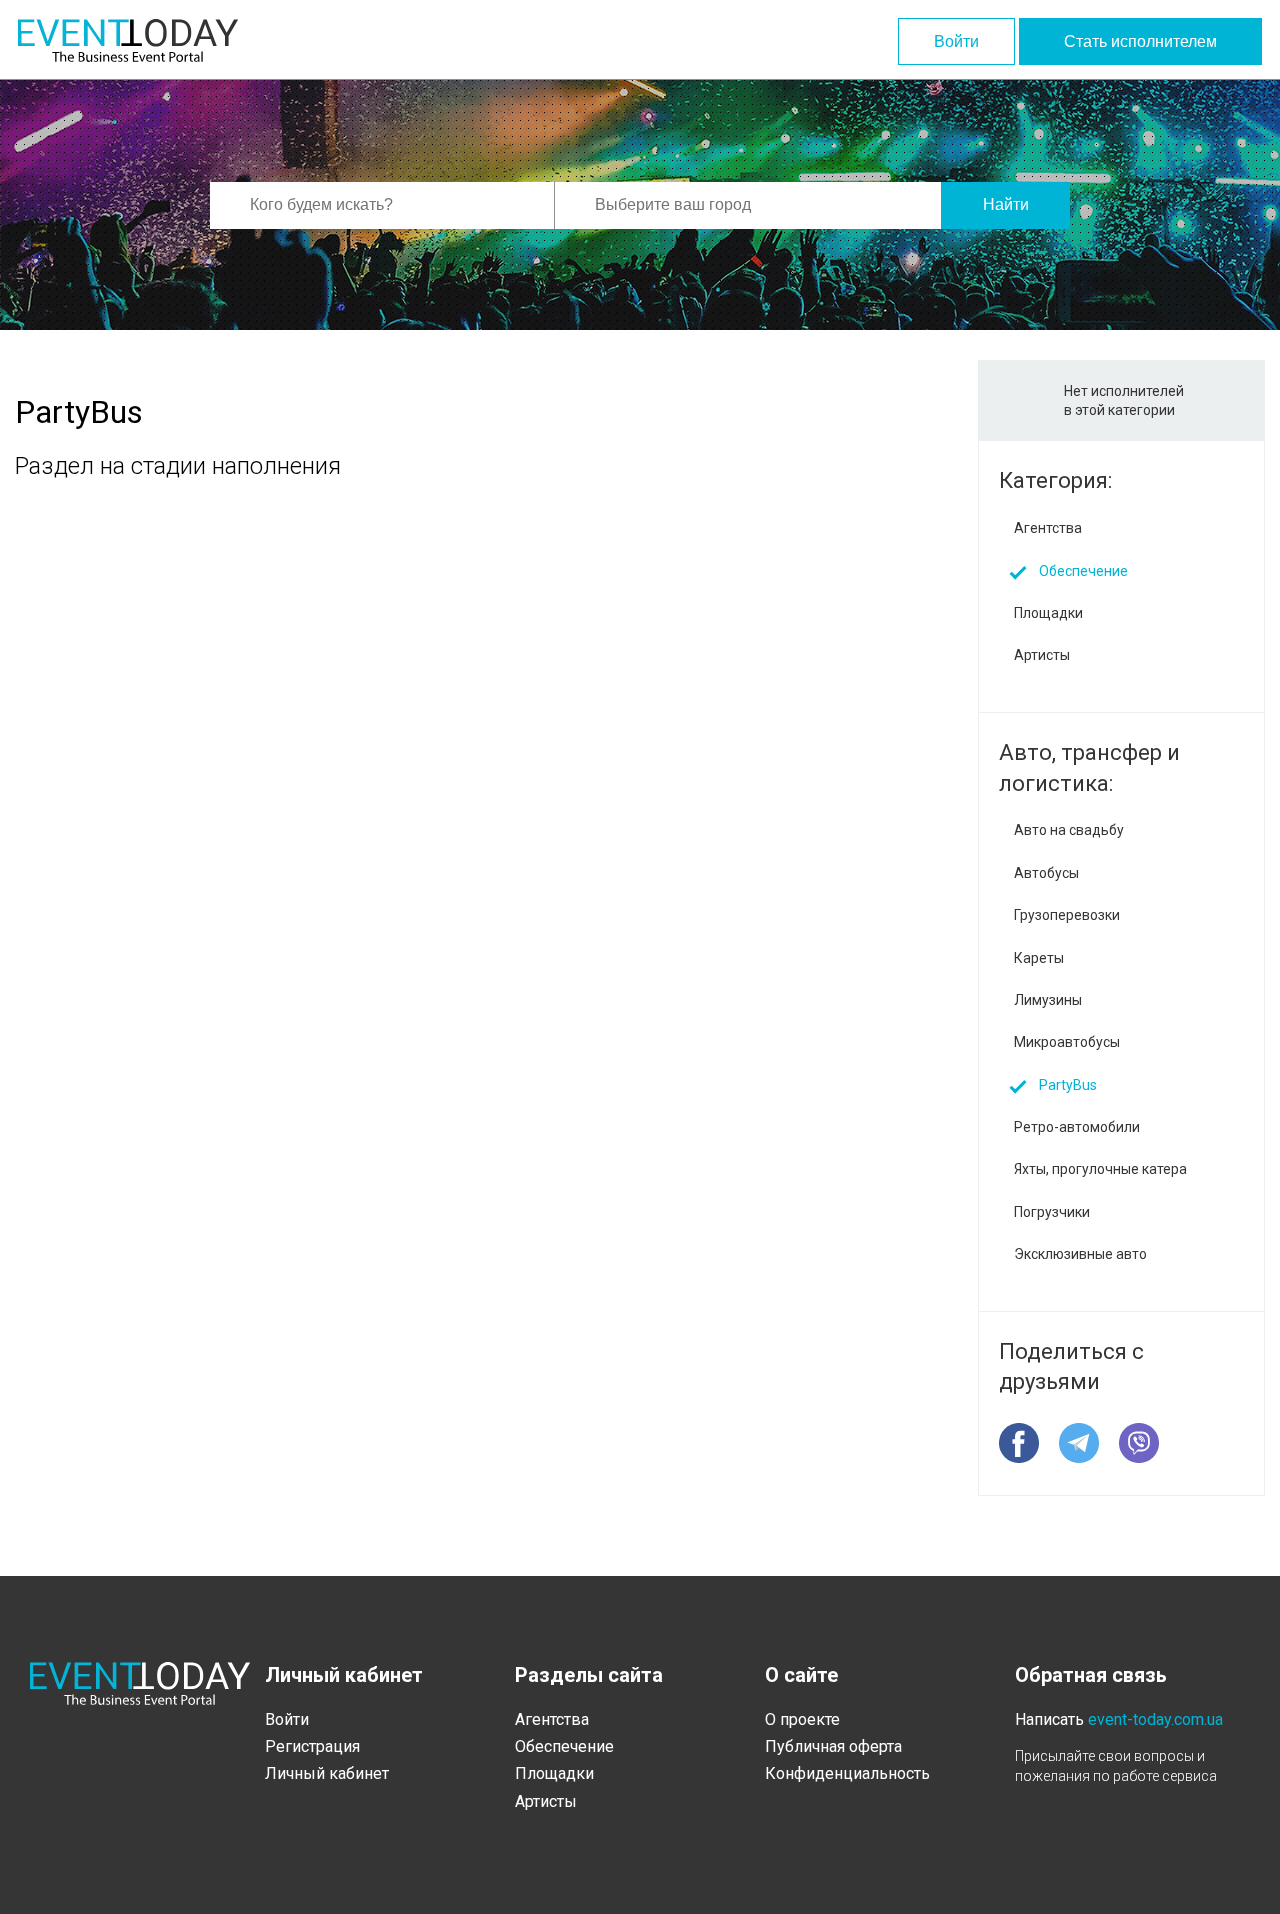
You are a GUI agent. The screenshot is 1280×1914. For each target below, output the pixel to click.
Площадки (1048, 613)
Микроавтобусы (1067, 1042)
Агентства (1048, 528)
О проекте (802, 1719)
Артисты (1042, 655)
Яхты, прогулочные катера (1100, 1169)
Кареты (1039, 958)
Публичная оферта (833, 1746)
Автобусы (1046, 873)
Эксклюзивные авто (1080, 1254)
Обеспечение (1083, 571)
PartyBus (1068, 1085)
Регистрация (312, 1746)
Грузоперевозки (1067, 915)
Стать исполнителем (1140, 41)
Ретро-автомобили (1077, 1127)
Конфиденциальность (847, 1773)
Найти (1006, 204)
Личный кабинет (327, 1773)
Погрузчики (1052, 1212)
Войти (956, 41)
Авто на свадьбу (1069, 830)
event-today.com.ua (1155, 1719)
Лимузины (1048, 1000)
